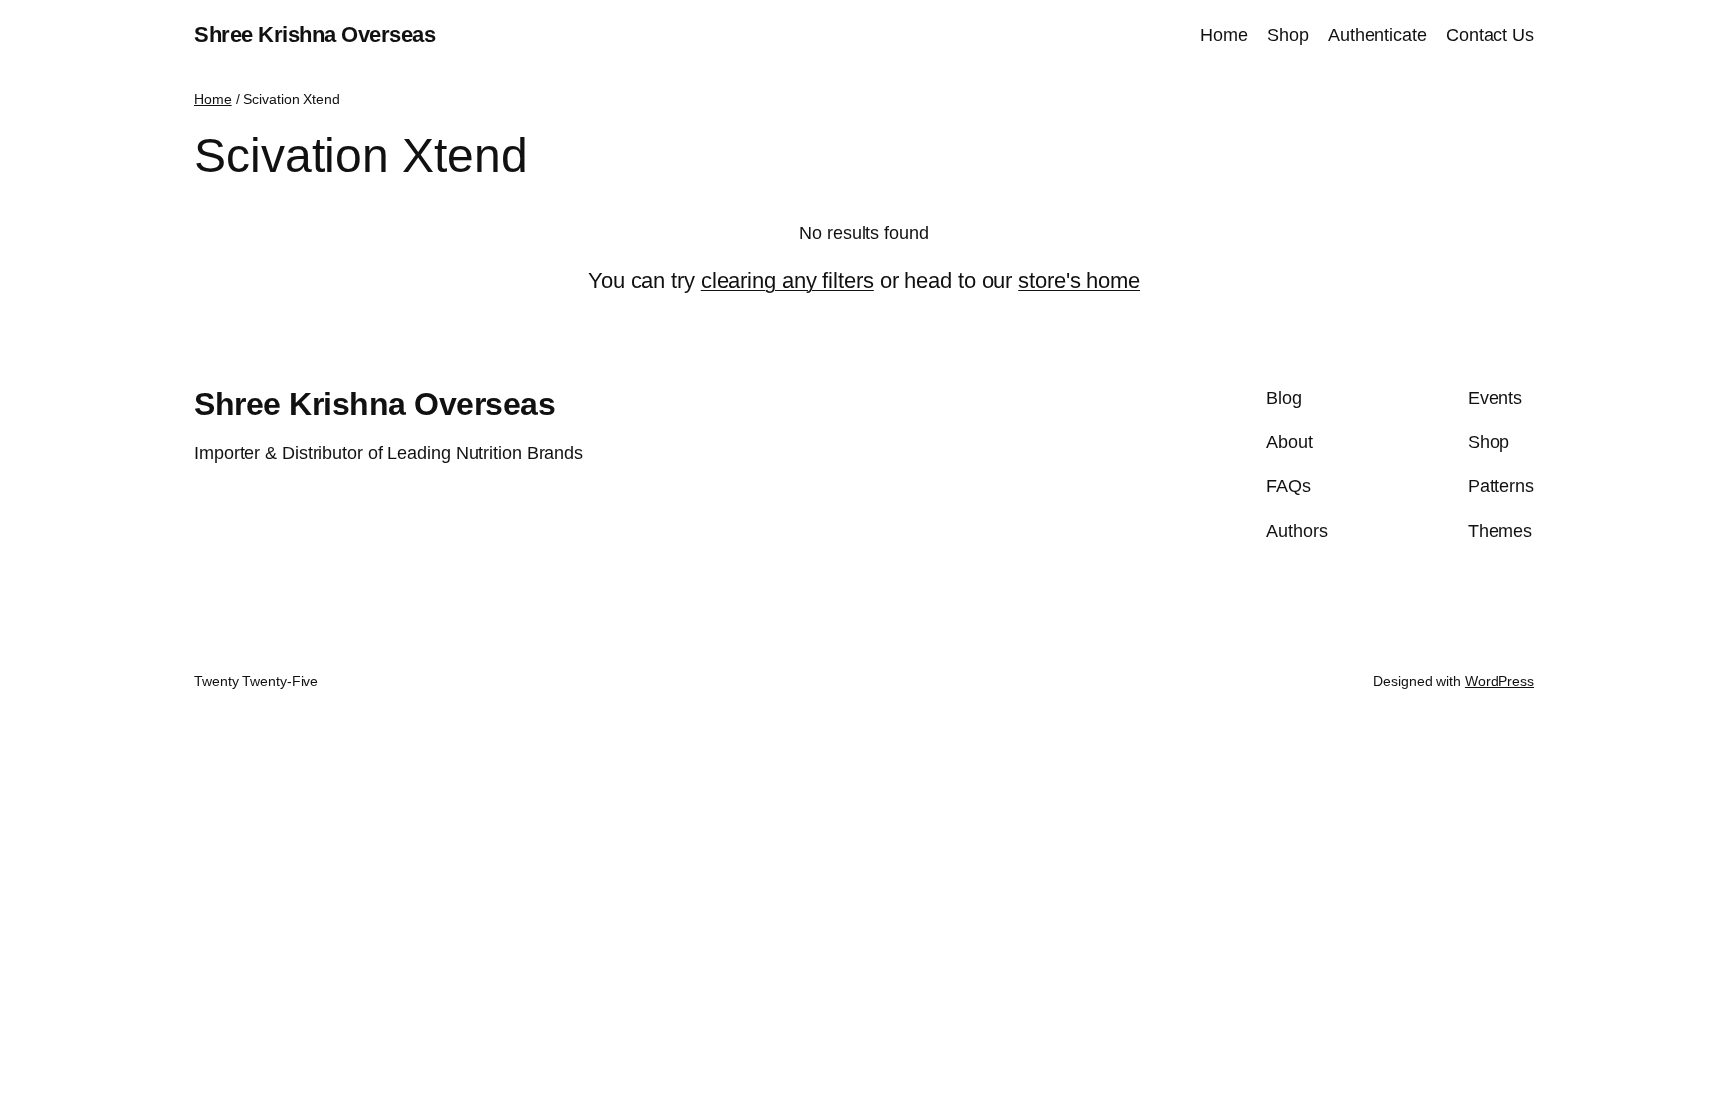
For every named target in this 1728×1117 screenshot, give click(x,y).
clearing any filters (787, 280)
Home (213, 99)
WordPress (1499, 681)
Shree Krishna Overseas (314, 34)
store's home (1079, 280)
